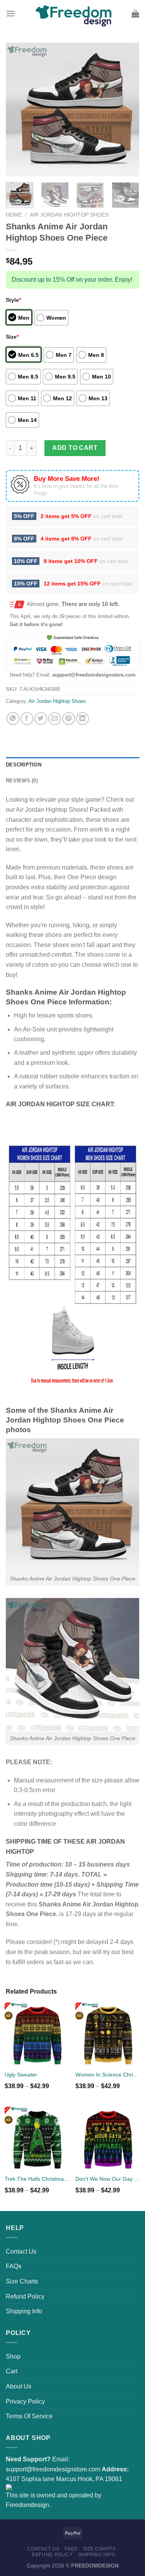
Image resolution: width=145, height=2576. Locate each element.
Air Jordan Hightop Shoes (69, 215)
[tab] (72, 765)
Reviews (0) (22, 781)
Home (14, 215)
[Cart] (135, 14)
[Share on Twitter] (41, 719)
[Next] (127, 109)
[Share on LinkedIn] (83, 719)
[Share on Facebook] (27, 719)
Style (13, 300)
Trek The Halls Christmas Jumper (37, 2179)
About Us (19, 2386)
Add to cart (75, 448)
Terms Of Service (29, 2416)
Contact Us (21, 2251)
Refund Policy (25, 2296)
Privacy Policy (25, 2401)
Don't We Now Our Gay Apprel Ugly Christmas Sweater (108, 2179)
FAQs (14, 2266)
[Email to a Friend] (55, 719)
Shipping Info (24, 2311)
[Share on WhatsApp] (13, 719)
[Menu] (10, 13)
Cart (12, 2371)
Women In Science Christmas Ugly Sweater (108, 2075)
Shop (13, 2356)
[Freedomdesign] (73, 14)
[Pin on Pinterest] (69, 719)
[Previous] (18, 109)
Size (12, 337)
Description (24, 765)
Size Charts (22, 2281)
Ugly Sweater (21, 2075)
